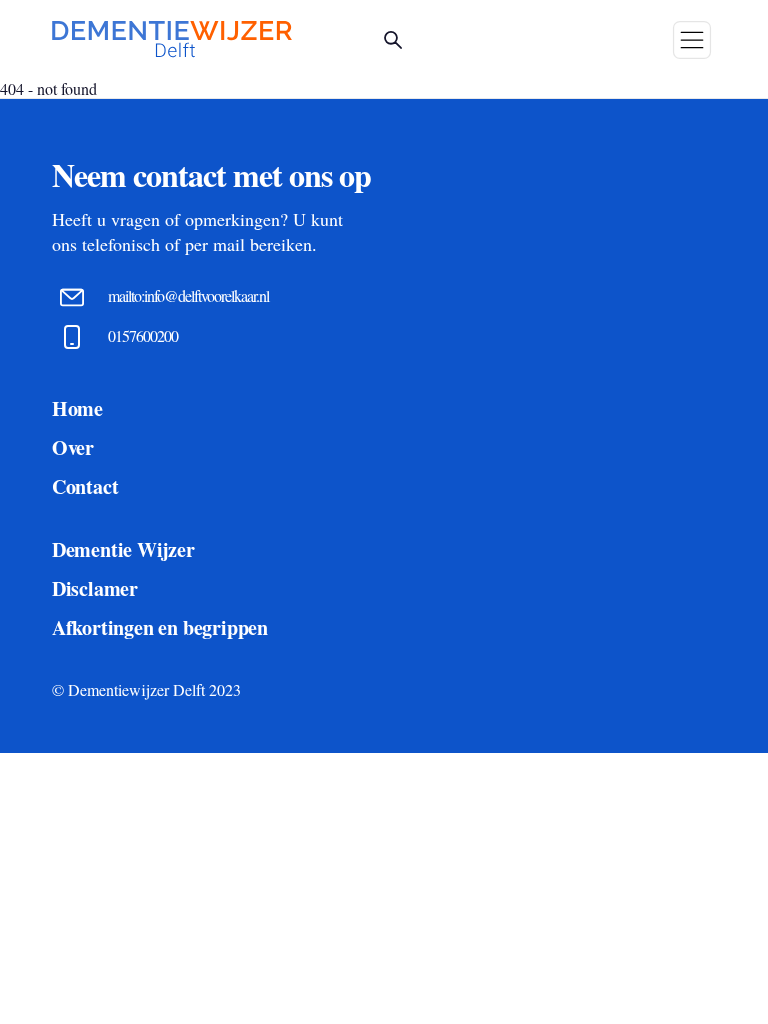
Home (77, 408)
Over (73, 447)
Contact (85, 486)
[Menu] (692, 40)
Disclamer (95, 588)
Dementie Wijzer (123, 549)
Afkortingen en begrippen (160, 627)
